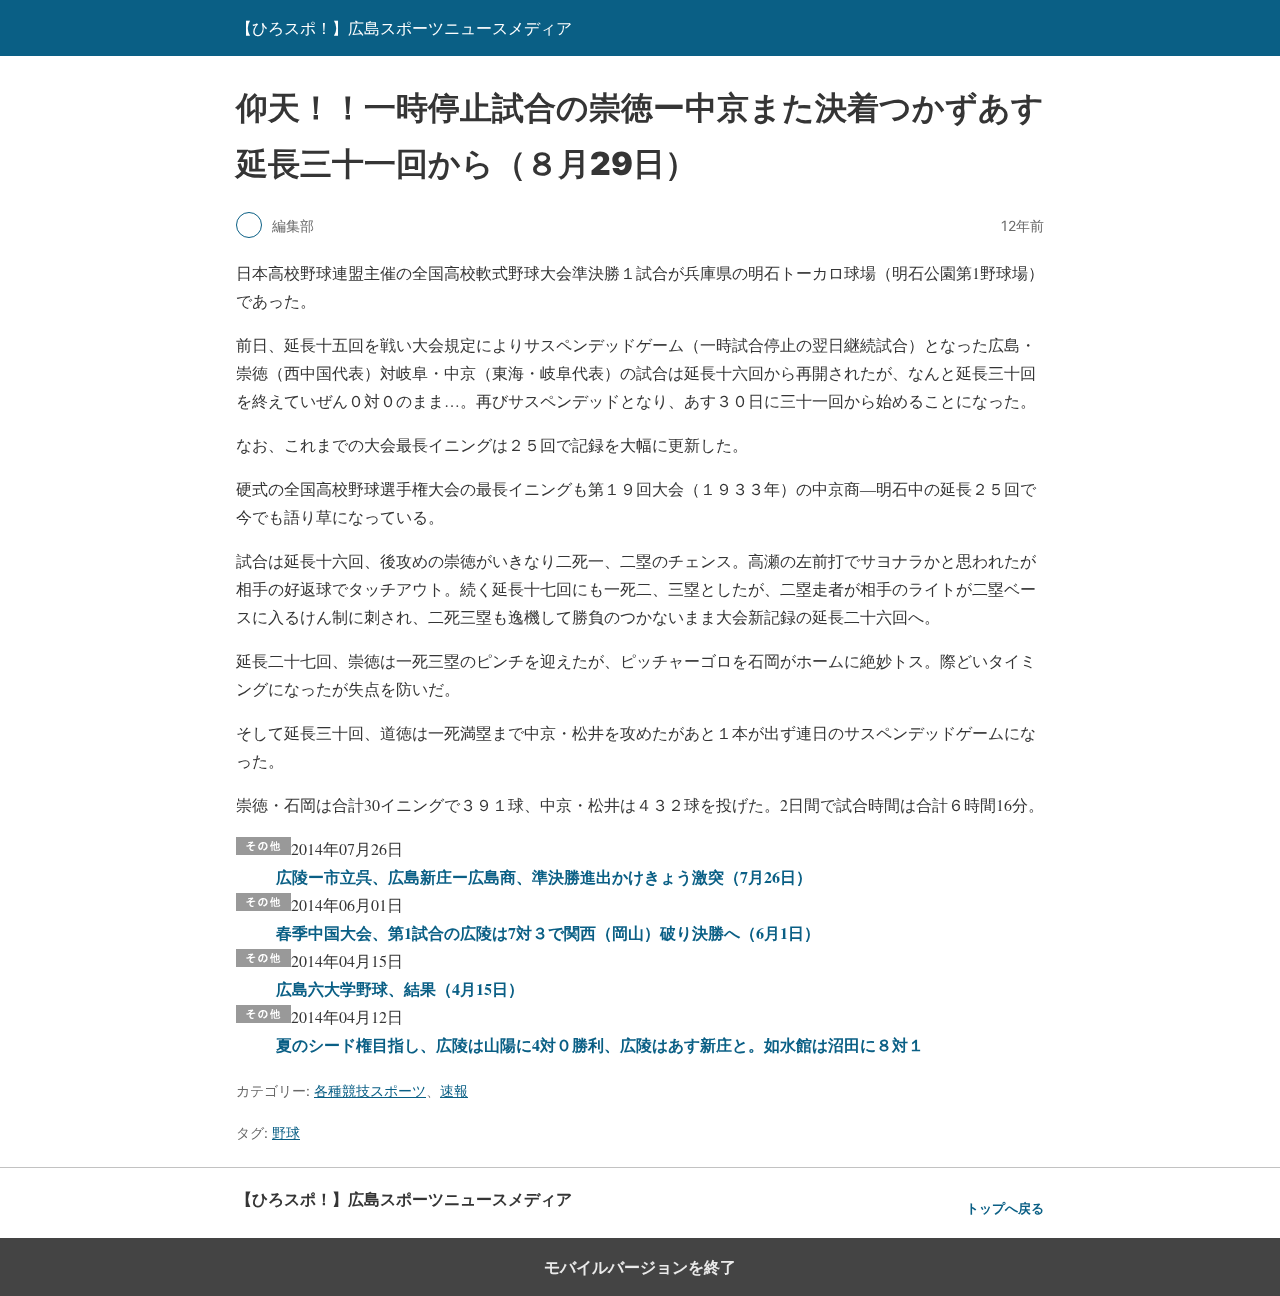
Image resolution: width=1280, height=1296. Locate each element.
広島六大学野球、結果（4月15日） (400, 988)
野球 (286, 1132)
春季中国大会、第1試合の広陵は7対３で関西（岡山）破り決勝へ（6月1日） (548, 932)
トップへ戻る (1005, 1208)
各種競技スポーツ (370, 1090)
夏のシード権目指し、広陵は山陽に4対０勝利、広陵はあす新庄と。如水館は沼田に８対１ (600, 1044)
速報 (454, 1090)
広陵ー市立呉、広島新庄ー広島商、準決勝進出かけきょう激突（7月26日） (544, 876)
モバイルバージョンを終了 (640, 1267)
